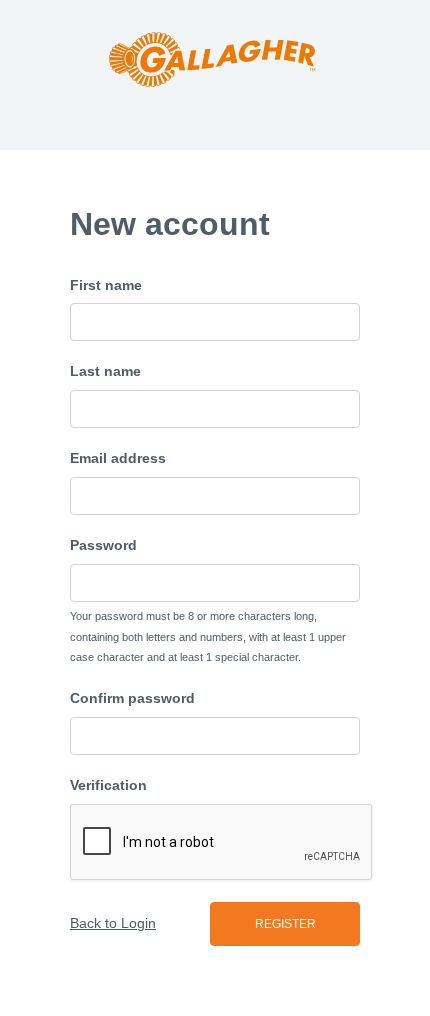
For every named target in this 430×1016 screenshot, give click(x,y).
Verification (108, 785)
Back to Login (113, 923)
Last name (105, 371)
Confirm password (132, 698)
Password (103, 545)
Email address (118, 458)
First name (106, 285)
